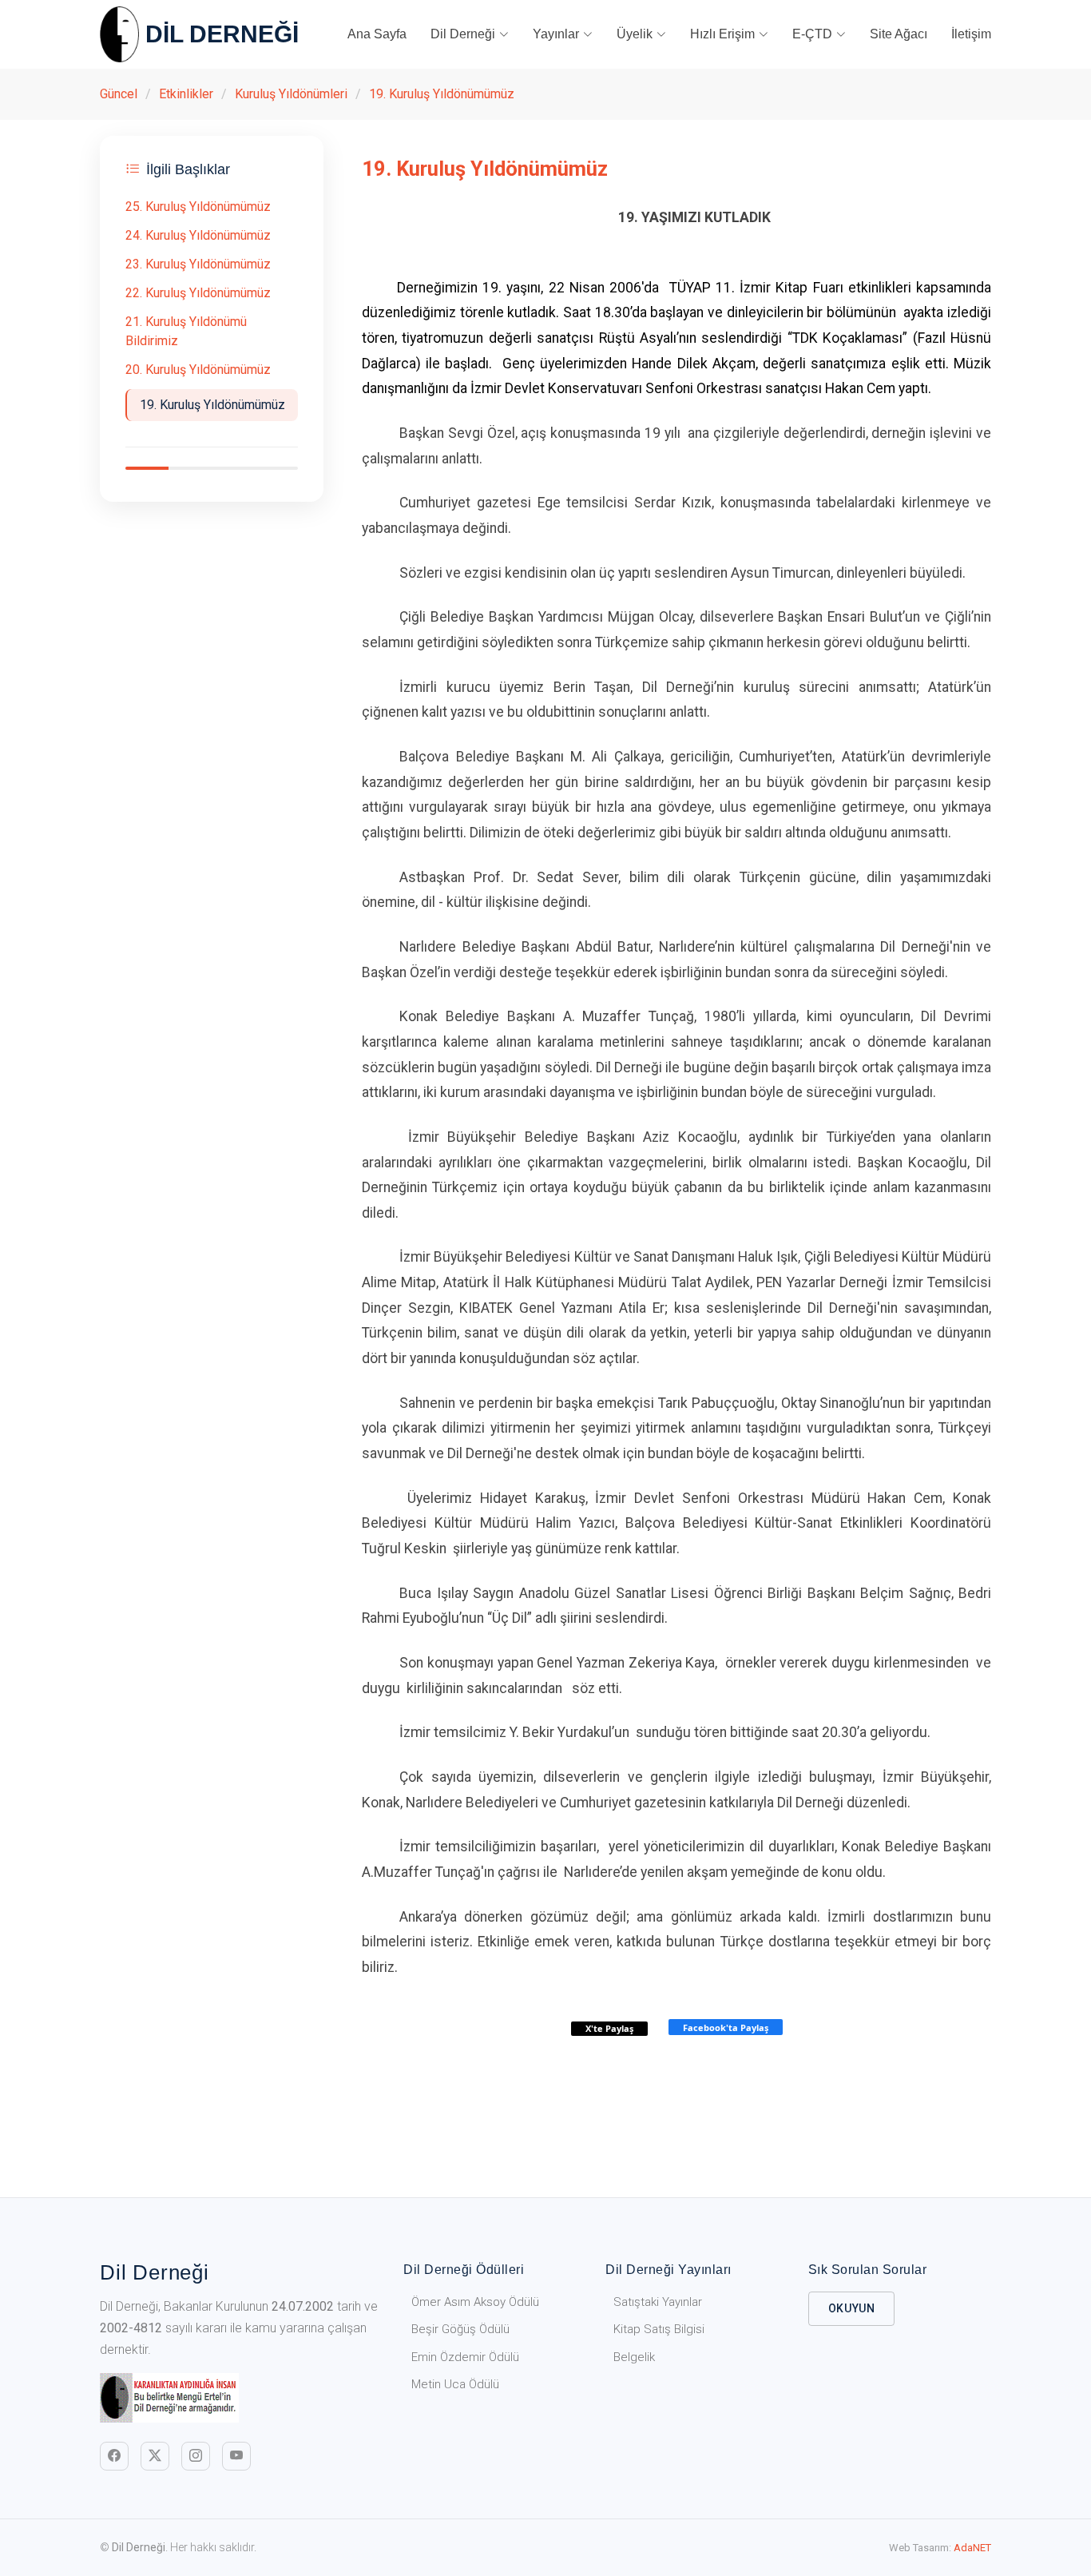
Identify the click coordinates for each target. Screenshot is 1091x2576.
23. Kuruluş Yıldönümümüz (198, 264)
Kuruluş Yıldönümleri (291, 94)
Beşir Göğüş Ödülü (460, 2329)
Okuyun (852, 2308)
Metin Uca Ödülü (455, 2384)
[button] (470, 34)
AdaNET (972, 2548)
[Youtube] (236, 2456)
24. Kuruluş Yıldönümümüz (198, 235)
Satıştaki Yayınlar (658, 2302)
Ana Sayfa (377, 34)
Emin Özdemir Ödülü (465, 2357)
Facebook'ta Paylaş (726, 2027)
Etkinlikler (186, 94)
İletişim (971, 34)
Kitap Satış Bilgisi (659, 2329)
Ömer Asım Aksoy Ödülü (475, 2302)
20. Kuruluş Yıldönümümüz (198, 370)
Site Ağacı (899, 34)
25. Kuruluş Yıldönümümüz (198, 207)
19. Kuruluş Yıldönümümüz (442, 94)
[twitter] (155, 2456)
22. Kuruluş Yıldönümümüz (198, 293)
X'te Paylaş (609, 2028)
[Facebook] (114, 2456)
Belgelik (634, 2357)
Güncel (119, 94)
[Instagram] (196, 2456)
